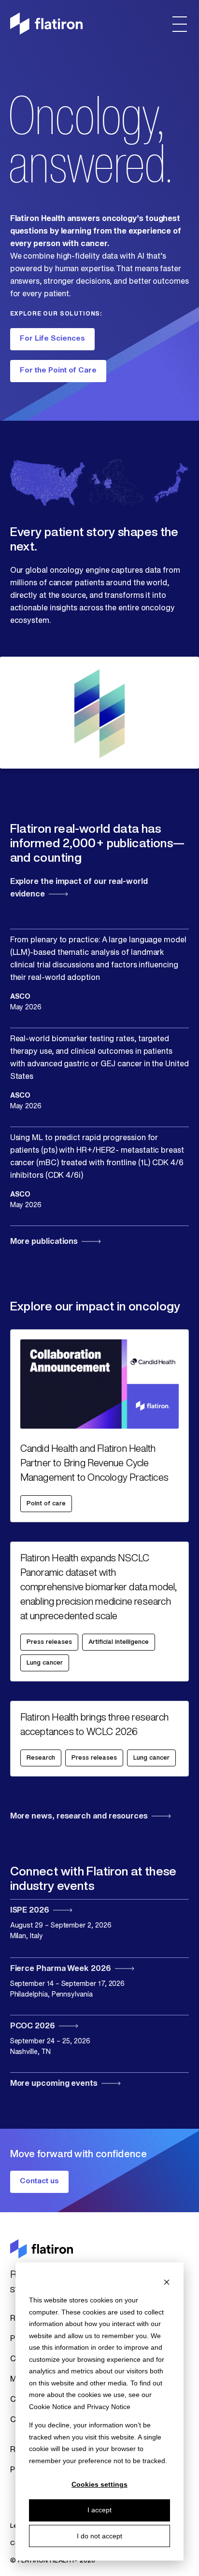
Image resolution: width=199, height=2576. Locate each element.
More (44, 1242)
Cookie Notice (50, 2407)
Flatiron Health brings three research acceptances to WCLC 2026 (94, 1725)
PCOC (33, 2026)
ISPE (30, 1911)
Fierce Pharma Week (61, 1969)
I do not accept (99, 2536)
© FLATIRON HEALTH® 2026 (53, 2561)
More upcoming (54, 2084)
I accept (99, 2510)
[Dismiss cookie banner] (167, 2282)
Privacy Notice (109, 2407)
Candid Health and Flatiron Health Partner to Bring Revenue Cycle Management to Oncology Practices (94, 1464)
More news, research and (79, 1817)
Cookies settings (99, 2484)
